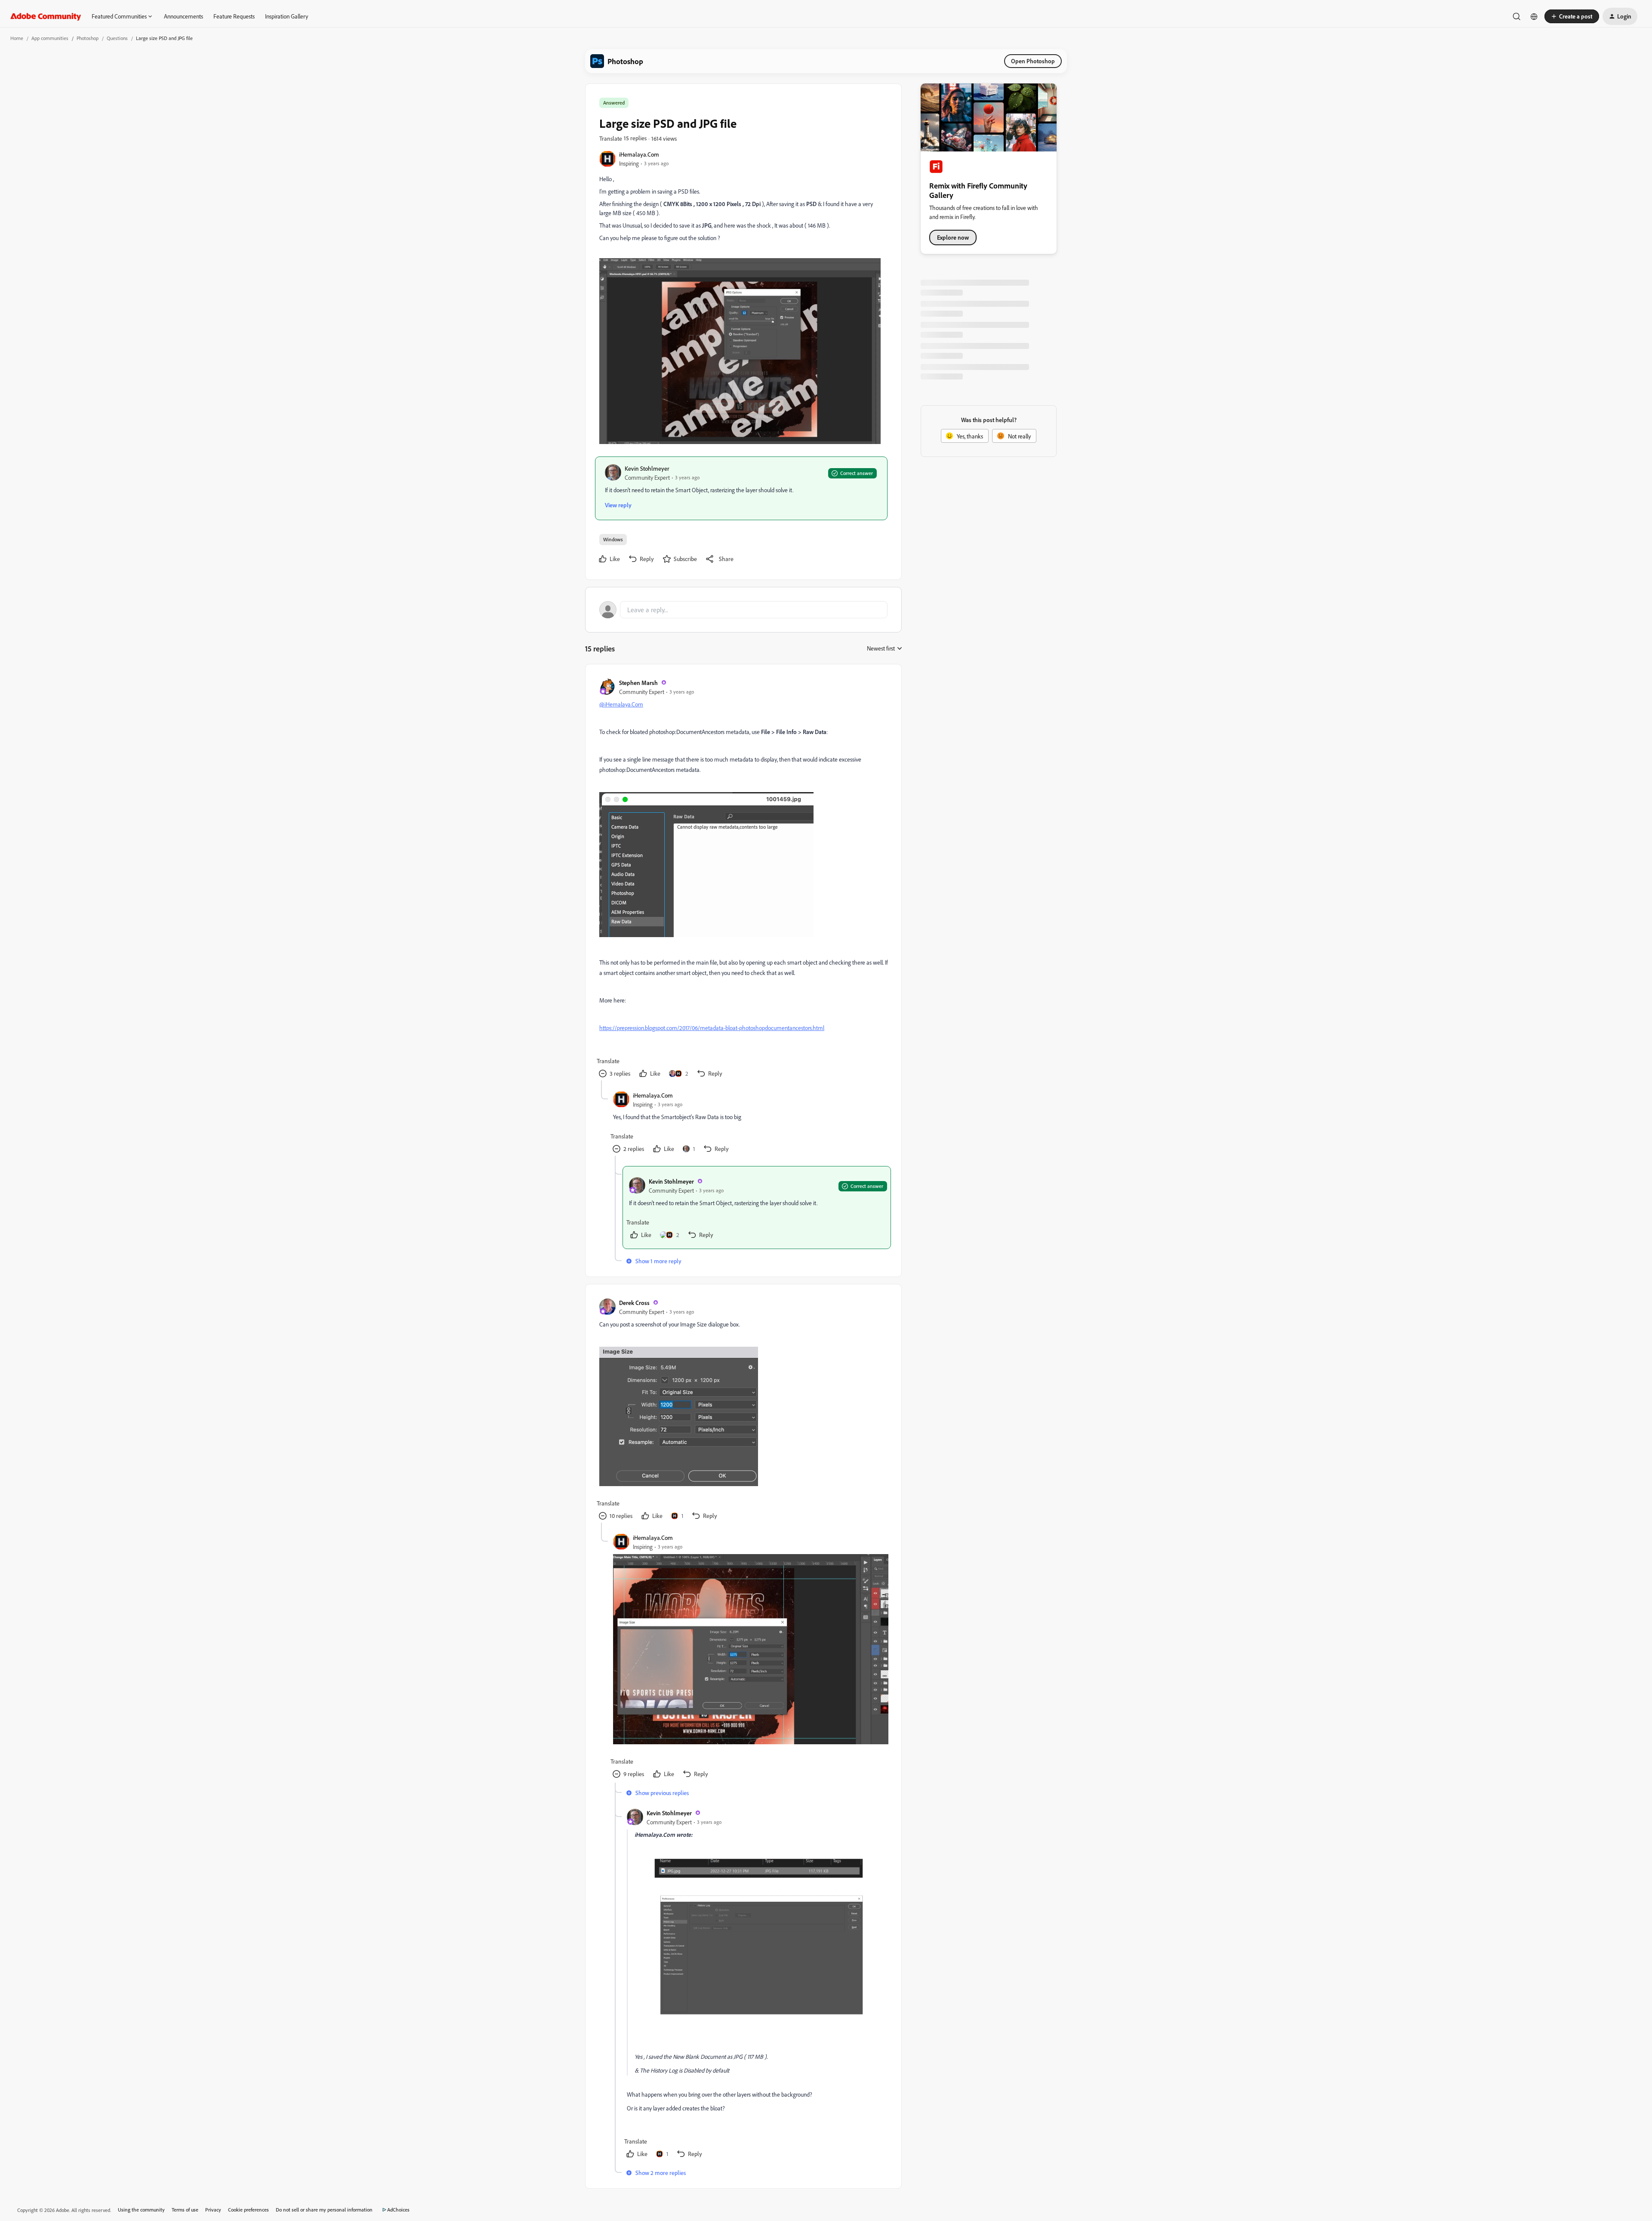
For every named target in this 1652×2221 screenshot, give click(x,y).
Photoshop (88, 38)
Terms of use (185, 2210)
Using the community (141, 2210)
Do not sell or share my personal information (324, 2210)
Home (17, 38)
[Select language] (1534, 16)
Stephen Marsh (638, 683)
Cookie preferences (248, 2210)
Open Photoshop (1033, 61)
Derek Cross (634, 1303)
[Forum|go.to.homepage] (46, 16)
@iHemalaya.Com (621, 704)
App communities (50, 38)
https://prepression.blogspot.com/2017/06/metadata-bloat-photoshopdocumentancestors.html (712, 1028)
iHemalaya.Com (639, 154)
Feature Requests (234, 16)
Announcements (183, 16)
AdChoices (398, 2210)
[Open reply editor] (743, 610)
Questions (117, 38)
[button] (1572, 16)
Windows (613, 539)
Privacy (213, 2210)
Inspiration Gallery (287, 16)
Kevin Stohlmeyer (647, 468)
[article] (743, 879)
